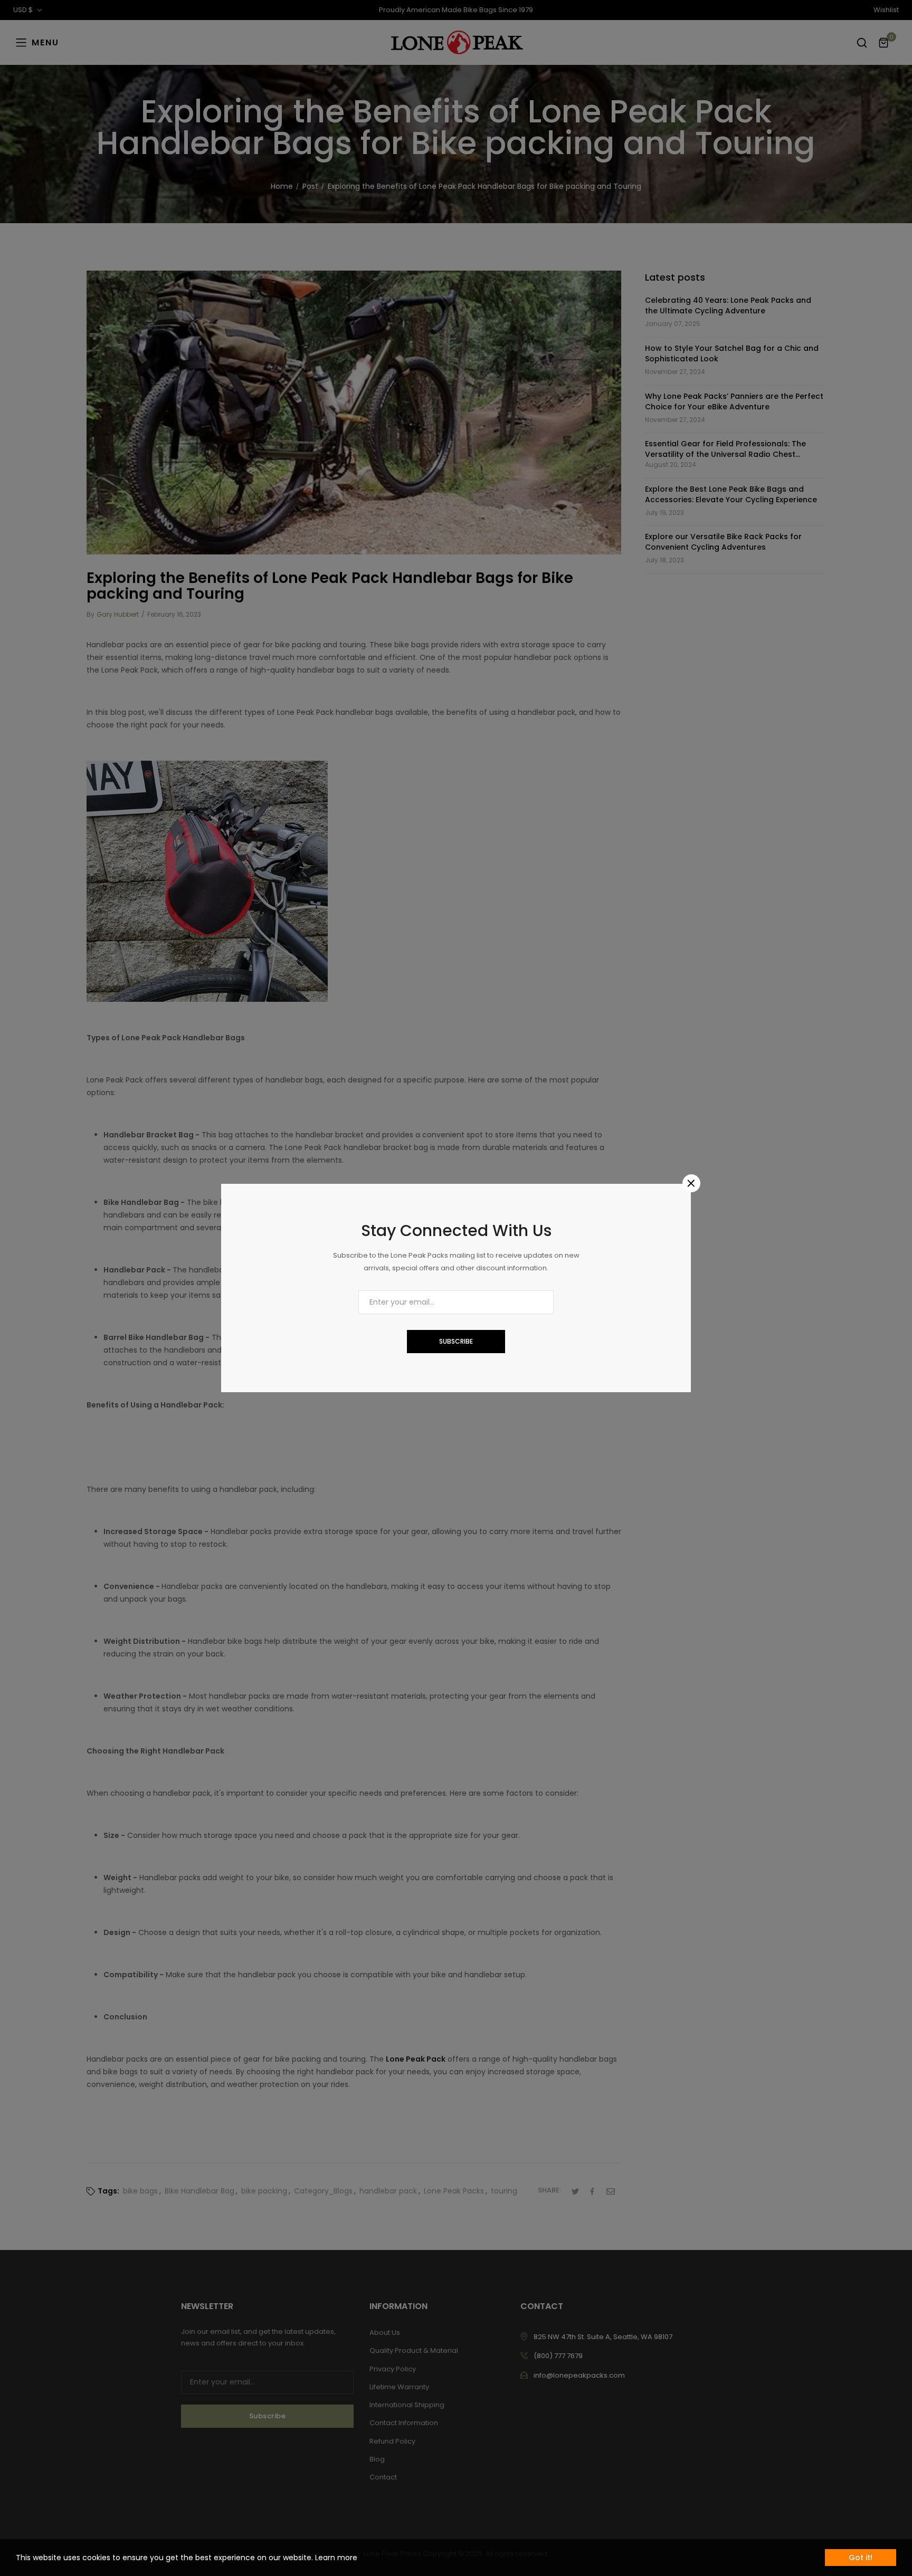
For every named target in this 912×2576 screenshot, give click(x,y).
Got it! (861, 2558)
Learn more (336, 2558)
